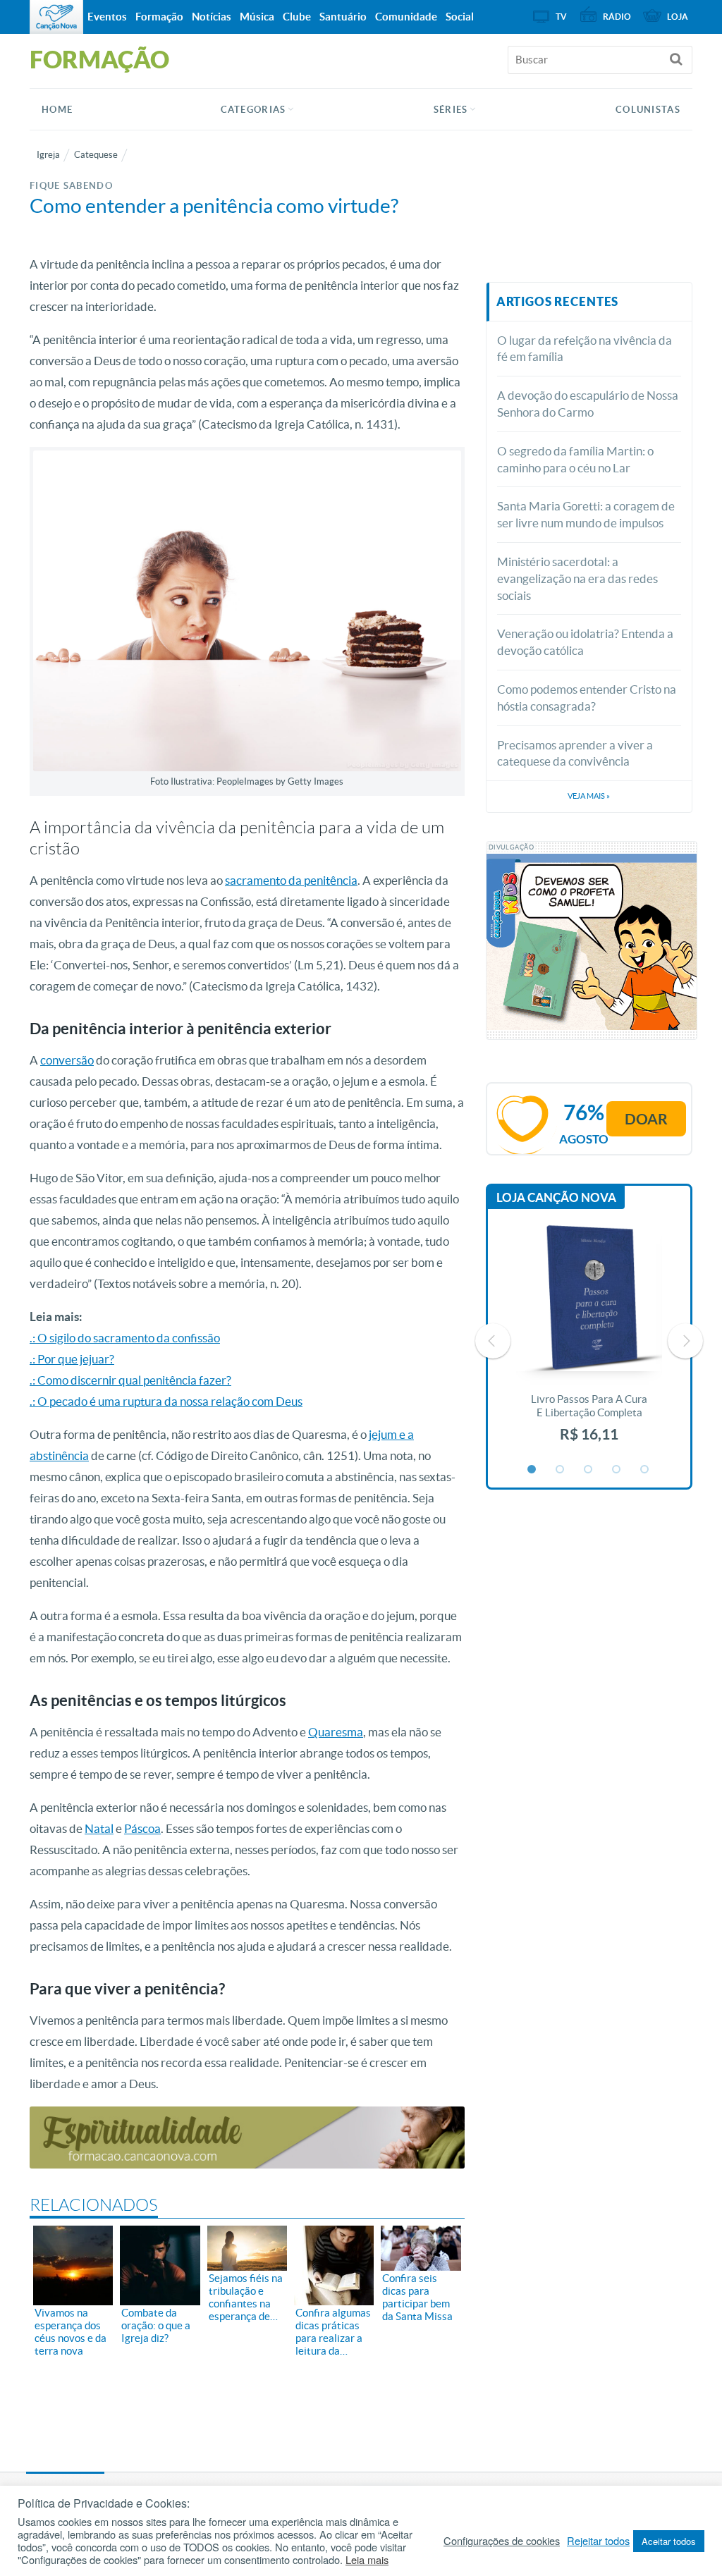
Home (57, 110)
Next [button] (685, 1341)
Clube (297, 17)
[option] (589, 1341)
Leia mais (367, 2560)
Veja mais (589, 796)
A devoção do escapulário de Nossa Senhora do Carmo (588, 404)
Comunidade (406, 17)
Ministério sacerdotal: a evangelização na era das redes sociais (577, 578)
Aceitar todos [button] (669, 2541)
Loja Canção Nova (556, 1197)
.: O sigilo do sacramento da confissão (125, 1338)
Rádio (617, 17)
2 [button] (561, 1470)
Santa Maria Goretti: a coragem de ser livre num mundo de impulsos (586, 514)
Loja (678, 17)
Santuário (343, 17)
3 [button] (589, 1470)
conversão (67, 1060)
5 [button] (645, 1470)
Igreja (48, 155)
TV (561, 17)
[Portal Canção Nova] (56, 17)
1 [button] (532, 1470)
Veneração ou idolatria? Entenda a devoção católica (585, 642)
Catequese (96, 155)
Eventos (107, 17)
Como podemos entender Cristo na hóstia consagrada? (587, 698)
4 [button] (617, 1470)
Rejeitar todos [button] (598, 2541)
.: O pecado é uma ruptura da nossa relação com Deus (166, 1401)
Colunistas (648, 110)
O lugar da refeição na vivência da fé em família (585, 349)
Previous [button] (493, 1341)
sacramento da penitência (291, 880)
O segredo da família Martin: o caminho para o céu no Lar (575, 459)
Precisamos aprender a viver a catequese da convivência (575, 753)
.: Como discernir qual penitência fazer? (130, 1380)
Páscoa (142, 1828)
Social (460, 17)
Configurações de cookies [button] (502, 2541)
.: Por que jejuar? (72, 1359)
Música (257, 17)
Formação (159, 17)
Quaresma (336, 1732)
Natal (99, 1828)
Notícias (212, 17)
